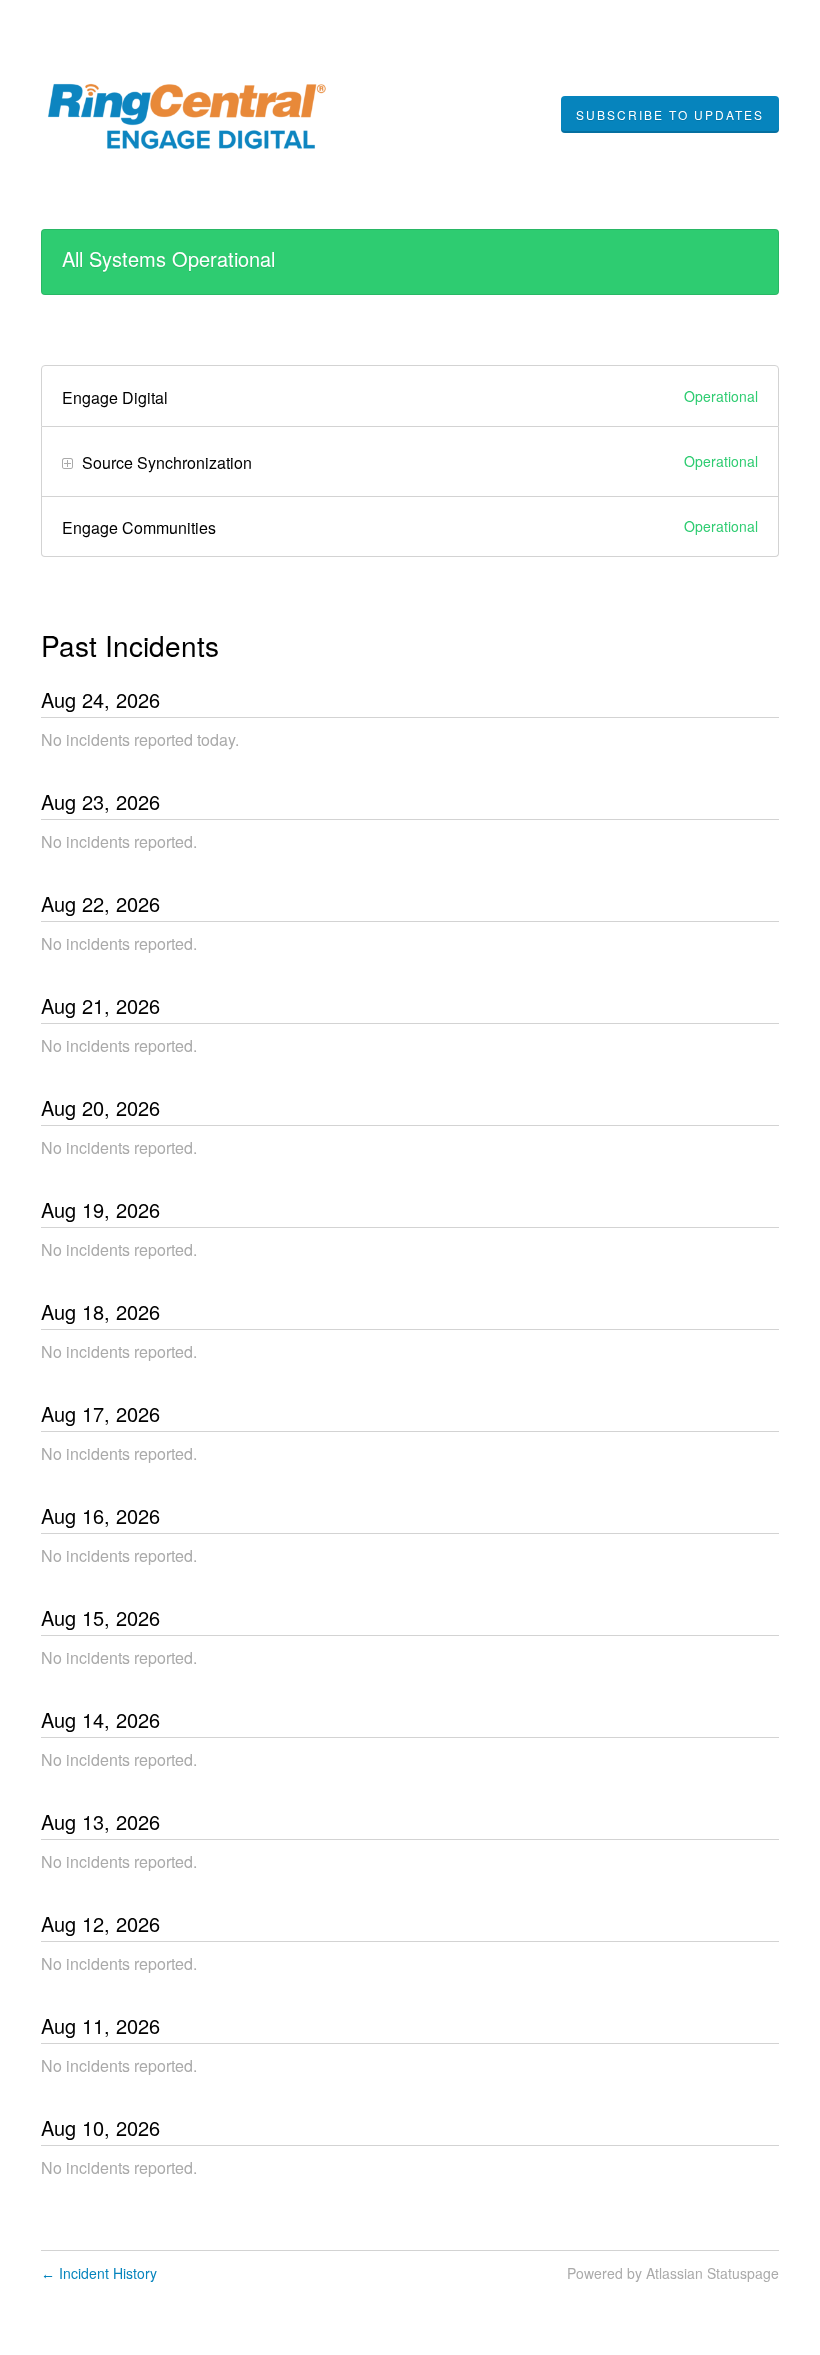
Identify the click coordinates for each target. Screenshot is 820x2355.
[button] (670, 115)
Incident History (99, 2273)
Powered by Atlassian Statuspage (673, 2273)
